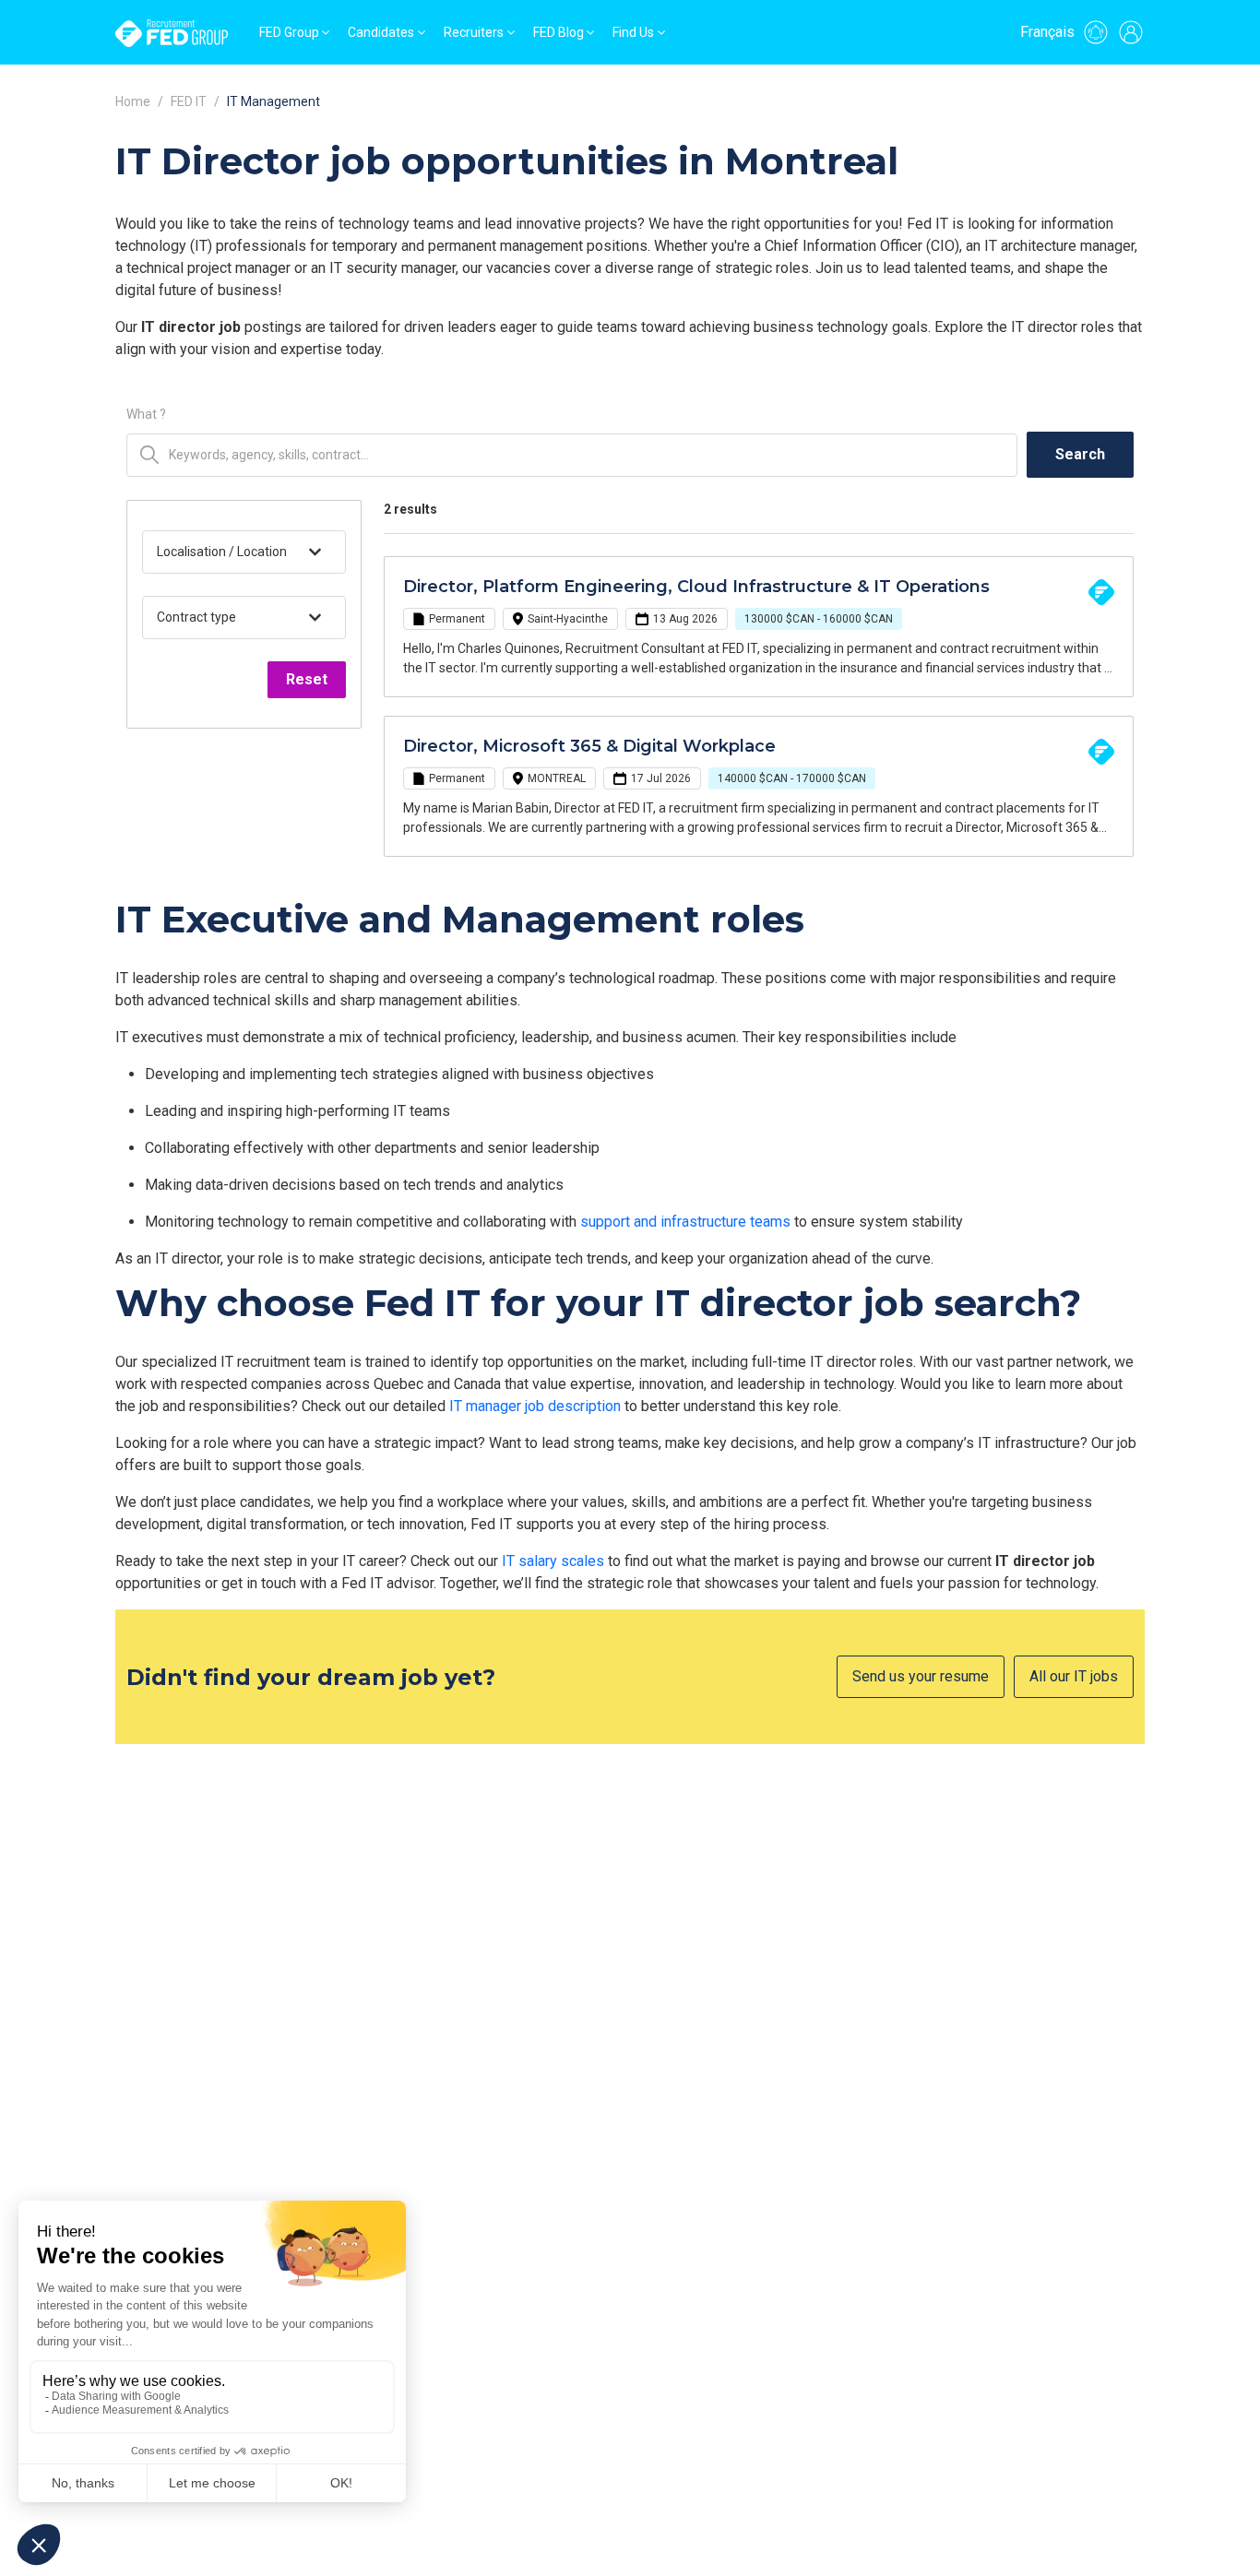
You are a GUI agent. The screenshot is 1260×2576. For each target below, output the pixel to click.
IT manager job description (535, 1406)
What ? (146, 414)
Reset (307, 679)
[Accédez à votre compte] (1131, 32)
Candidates (381, 32)
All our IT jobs (1074, 1676)
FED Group (289, 32)
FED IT (189, 101)
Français (1047, 32)
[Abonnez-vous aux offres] (1096, 32)
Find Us (633, 32)
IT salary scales (553, 1561)
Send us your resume (921, 1676)
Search (1080, 454)
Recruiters (474, 32)
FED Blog (559, 32)
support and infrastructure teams (685, 1222)
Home (133, 101)
